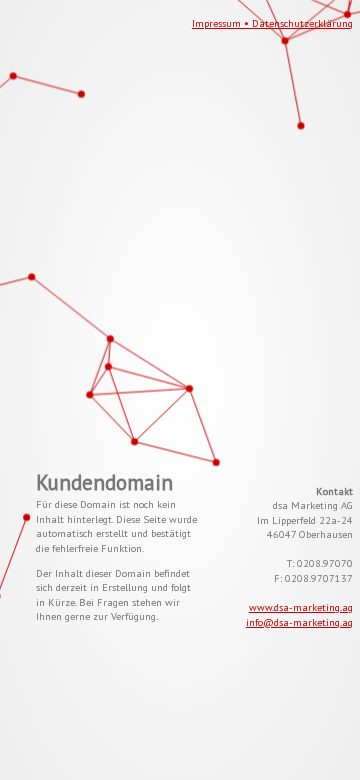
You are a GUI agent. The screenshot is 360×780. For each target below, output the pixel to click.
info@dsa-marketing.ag (299, 622)
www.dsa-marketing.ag (301, 607)
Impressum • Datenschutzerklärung (272, 23)
